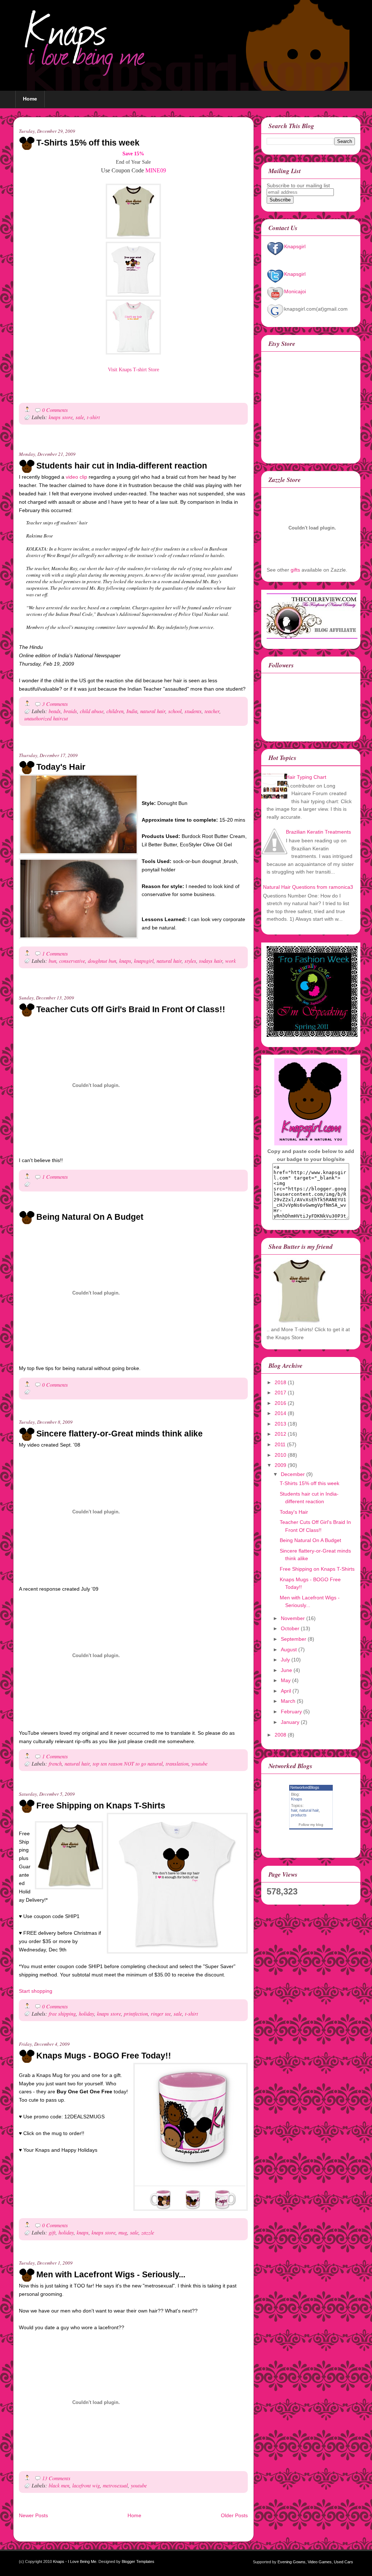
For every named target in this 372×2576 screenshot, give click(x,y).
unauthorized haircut (46, 718)
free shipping (62, 2014)
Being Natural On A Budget (90, 1217)
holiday (86, 2014)
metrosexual (115, 2485)
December (293, 1474)
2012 (280, 1434)
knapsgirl (144, 961)
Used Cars (343, 2562)
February (291, 1712)
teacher (212, 711)
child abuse (92, 711)
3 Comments (55, 704)
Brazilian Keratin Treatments (318, 832)
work (231, 961)
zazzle (148, 2232)
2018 (280, 1382)
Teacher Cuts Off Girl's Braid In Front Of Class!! (131, 1009)
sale (80, 417)
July (285, 1660)
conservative (72, 961)
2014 (280, 1413)
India (132, 711)
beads (55, 711)
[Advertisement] (104, 447)
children (115, 711)
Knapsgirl (295, 246)
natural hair (153, 711)
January (290, 1722)
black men (59, 2485)
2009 (280, 1465)
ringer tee (161, 2014)
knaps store (61, 417)
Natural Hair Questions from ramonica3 (308, 887)
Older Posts (234, 2515)
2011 (280, 1444)
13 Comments (56, 2478)
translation (177, 1764)
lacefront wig (86, 2485)
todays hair (211, 961)
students (193, 711)
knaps (125, 961)
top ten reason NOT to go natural (128, 1764)
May (286, 1680)
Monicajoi (295, 291)
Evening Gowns (292, 2562)
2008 (280, 1735)
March (288, 1701)
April (286, 1691)
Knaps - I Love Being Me (75, 2561)
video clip (76, 477)
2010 (280, 1455)
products (299, 1815)
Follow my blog (311, 1825)
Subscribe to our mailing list (298, 185)
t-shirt (93, 417)
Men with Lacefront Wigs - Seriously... (111, 2274)
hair (294, 1810)
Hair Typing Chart (306, 777)
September (294, 1639)
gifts (295, 570)
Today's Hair (61, 767)
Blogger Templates (138, 2561)
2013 (280, 1424)
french (55, 1764)
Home (30, 99)
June (286, 1670)
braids (70, 711)
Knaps (297, 1799)
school (175, 711)
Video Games (320, 2562)
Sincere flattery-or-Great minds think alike (120, 1434)
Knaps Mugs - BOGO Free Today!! (104, 2056)
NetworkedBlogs (305, 1787)
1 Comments (55, 954)
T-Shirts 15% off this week (88, 143)
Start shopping (36, 1991)
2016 (280, 1403)
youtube (199, 1764)
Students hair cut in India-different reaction (122, 466)
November (293, 1618)
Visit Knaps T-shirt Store (134, 370)
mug (123, 2232)
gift (52, 2232)
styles (190, 961)
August (289, 1649)
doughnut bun (102, 961)
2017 (280, 1393)
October (290, 1628)
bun (52, 961)
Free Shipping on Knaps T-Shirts (101, 1806)
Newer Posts (33, 2515)
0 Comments (55, 410)
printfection (136, 2014)
